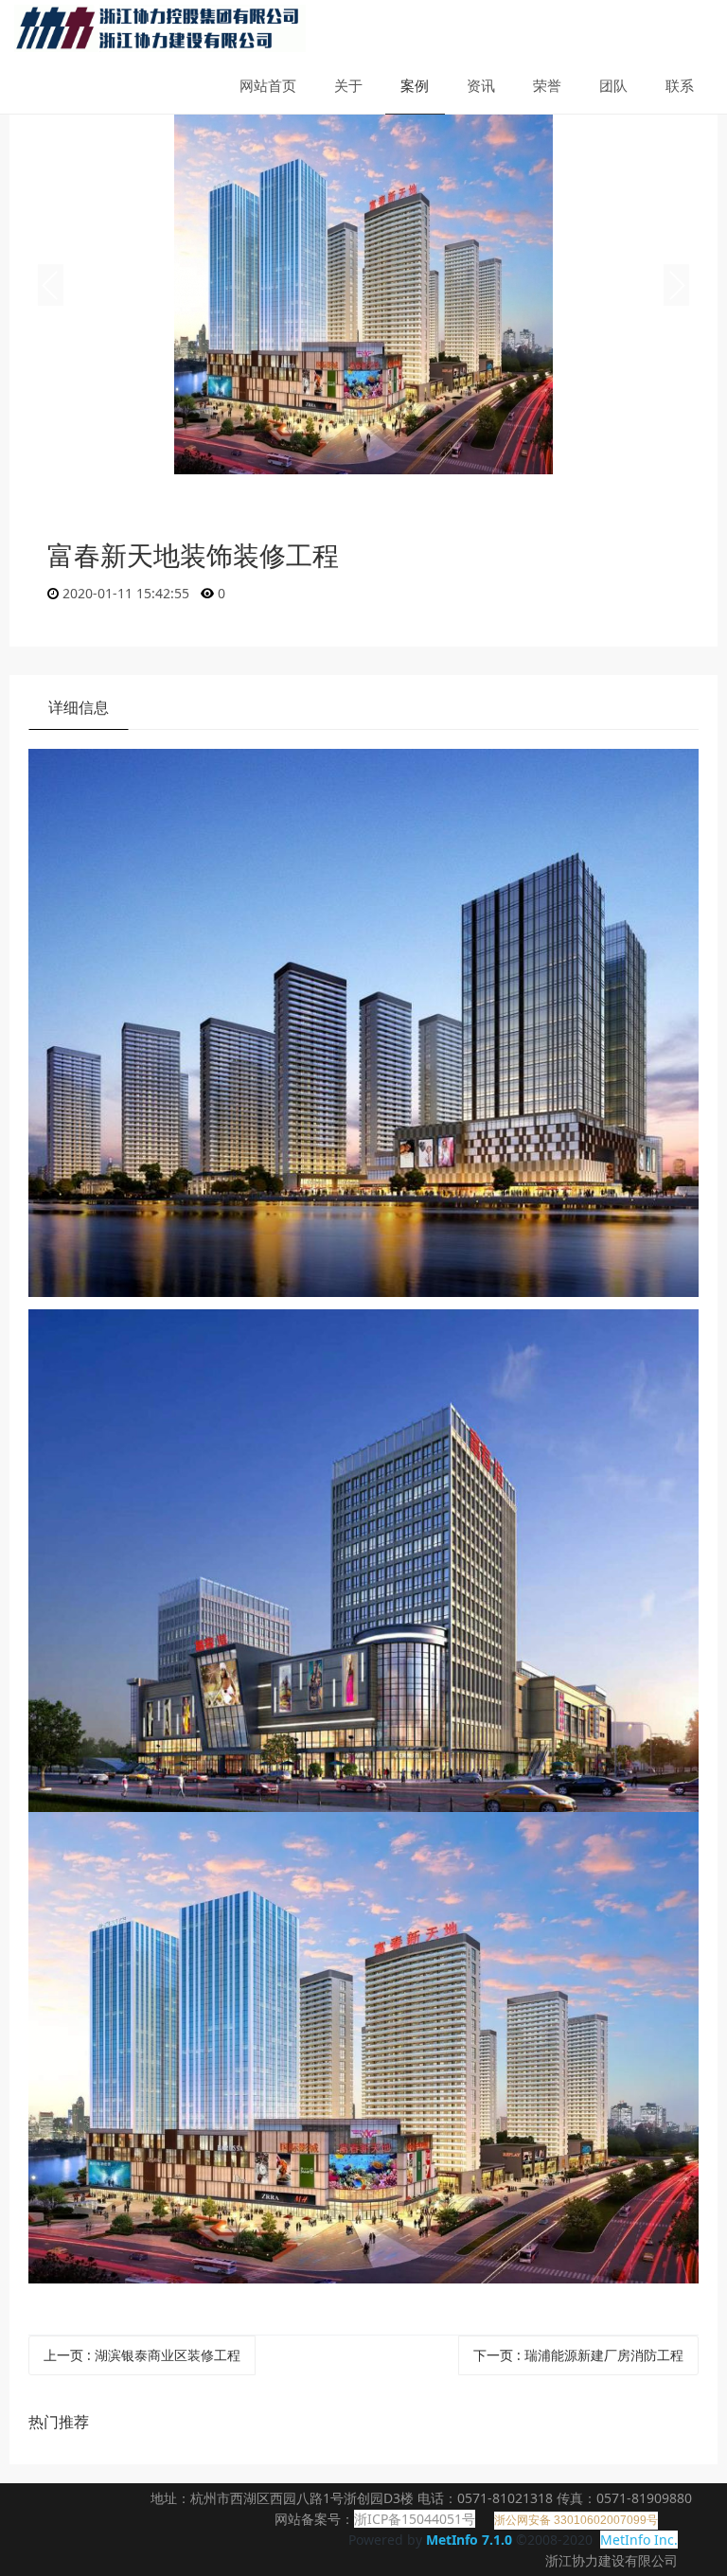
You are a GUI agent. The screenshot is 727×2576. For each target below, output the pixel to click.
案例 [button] (415, 85)
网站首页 (268, 85)
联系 (680, 85)
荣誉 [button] (547, 85)
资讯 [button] (481, 85)
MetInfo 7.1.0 (469, 2540)
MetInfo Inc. (639, 2540)
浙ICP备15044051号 (415, 2519)
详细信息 (79, 707)
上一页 (142, 2355)
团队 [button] (613, 85)
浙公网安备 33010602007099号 (576, 2520)
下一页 (578, 2355)
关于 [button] (348, 85)
